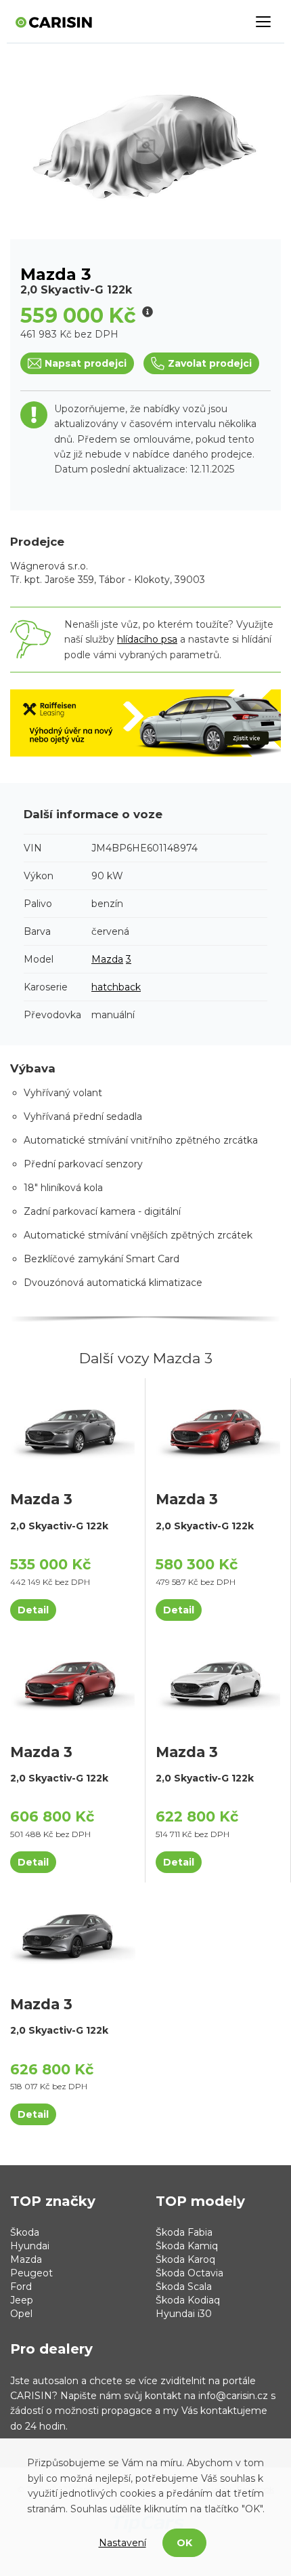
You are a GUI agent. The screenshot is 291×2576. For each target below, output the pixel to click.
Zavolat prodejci (210, 363)
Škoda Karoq (185, 2259)
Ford (21, 2287)
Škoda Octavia (189, 2273)
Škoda (25, 2232)
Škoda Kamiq (187, 2246)
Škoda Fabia (184, 2232)
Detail (33, 1610)
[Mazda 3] (72, 1428)
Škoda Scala (184, 2287)
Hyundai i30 (184, 2314)
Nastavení (122, 2543)
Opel (21, 2314)
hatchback (116, 987)
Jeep (22, 2300)
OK (184, 2543)
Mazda (107, 959)
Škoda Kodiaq (188, 2300)
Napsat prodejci (86, 363)
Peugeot (31, 2273)
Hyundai (30, 2246)
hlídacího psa (147, 639)
